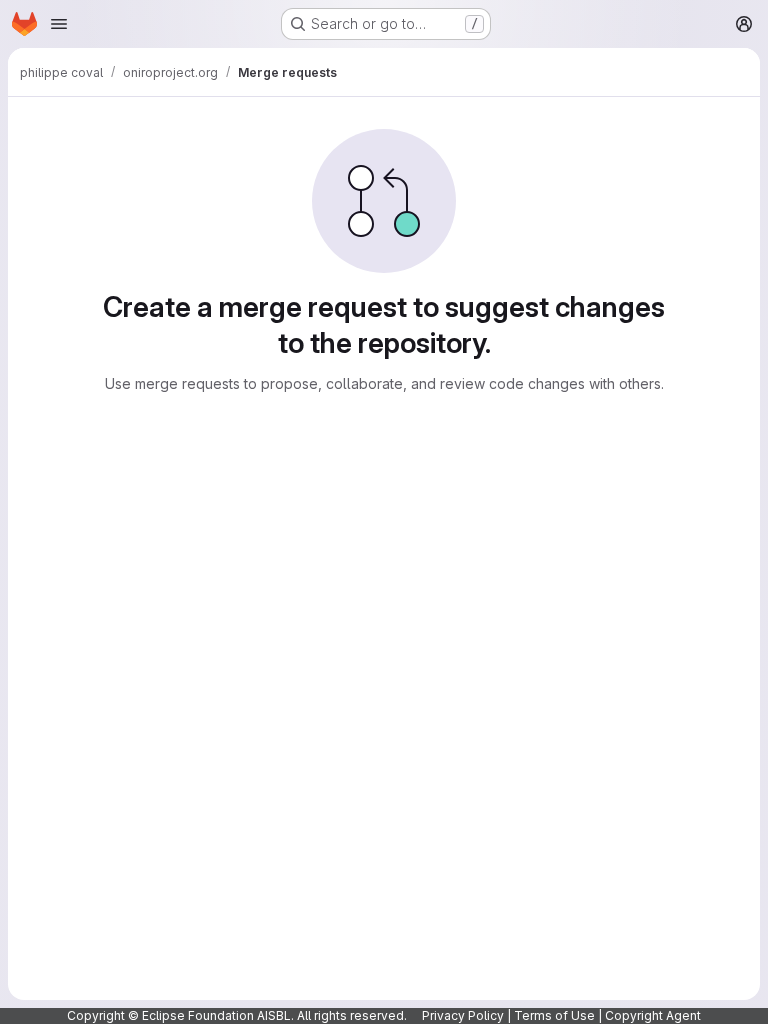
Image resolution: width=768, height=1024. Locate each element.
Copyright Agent (653, 1015)
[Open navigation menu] (59, 24)
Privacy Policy (463, 1015)
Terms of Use (554, 1015)
